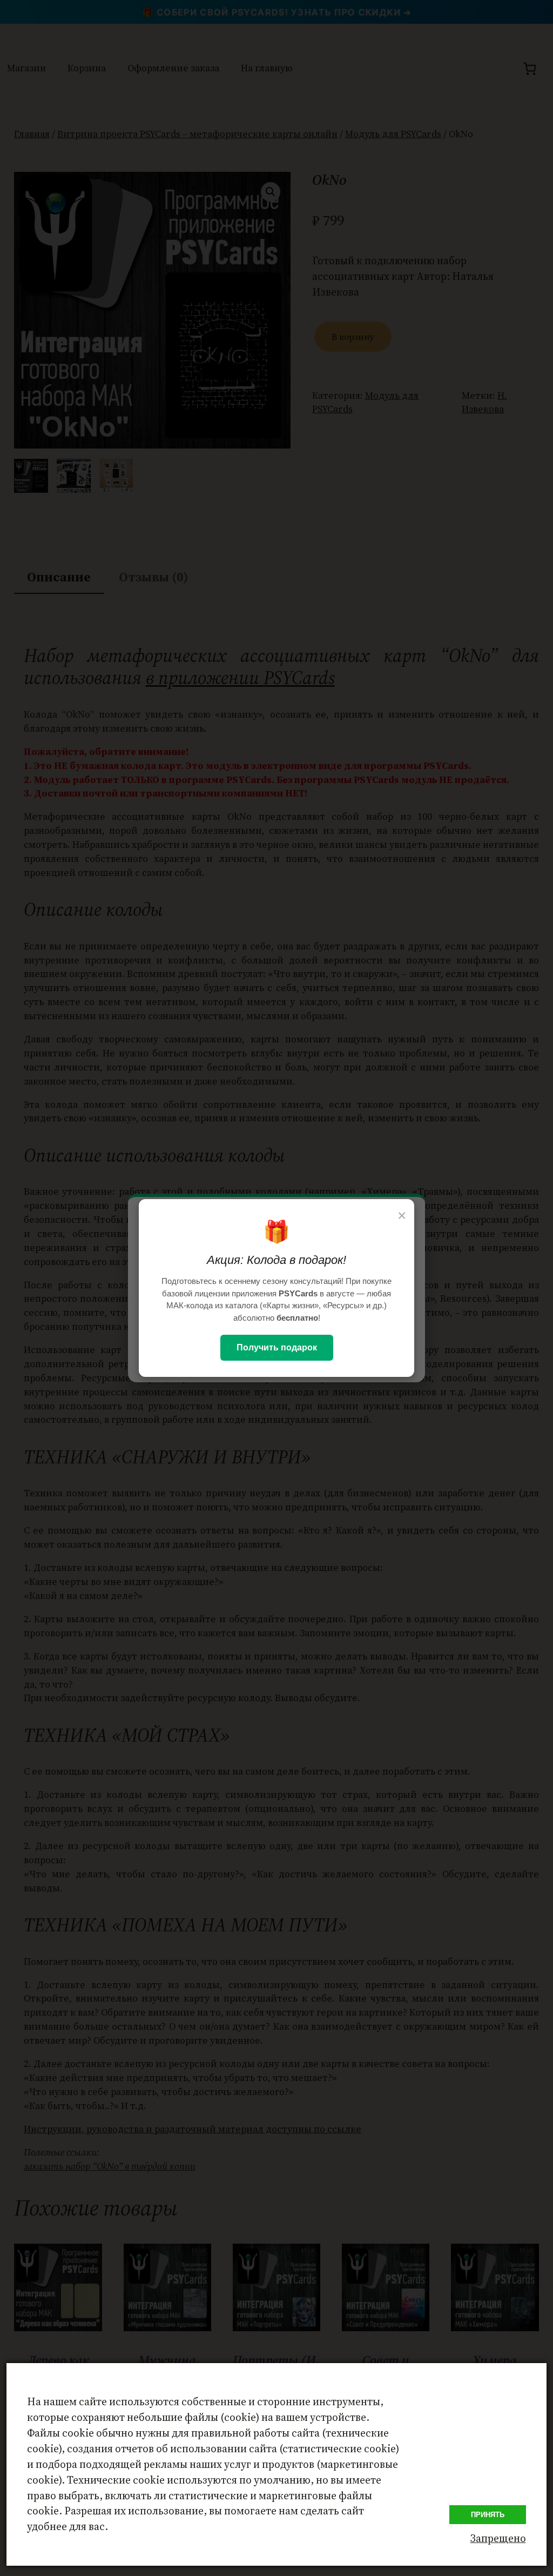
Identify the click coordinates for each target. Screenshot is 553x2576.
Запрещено (498, 2538)
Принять (488, 2515)
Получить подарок (277, 1347)
